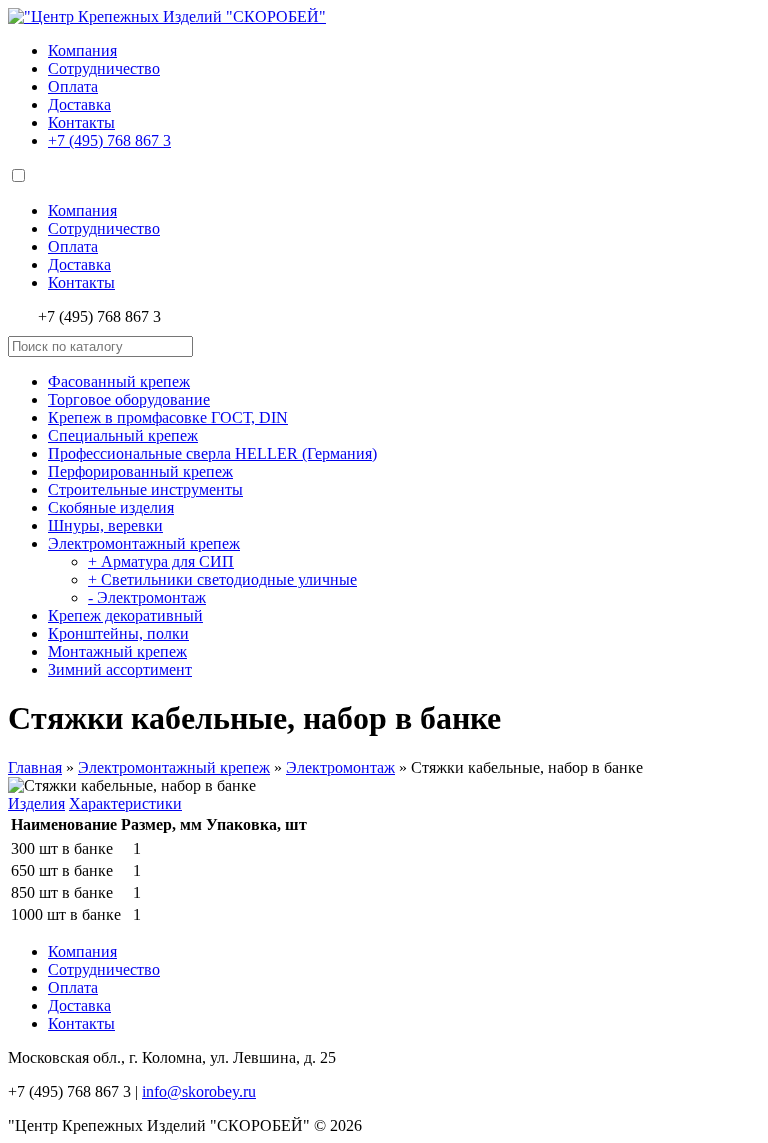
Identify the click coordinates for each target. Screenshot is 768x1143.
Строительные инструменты (145, 489)
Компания (82, 50)
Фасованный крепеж (119, 381)
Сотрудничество (104, 68)
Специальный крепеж (123, 435)
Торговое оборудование (129, 399)
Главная (35, 767)
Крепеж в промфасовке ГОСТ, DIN (168, 417)
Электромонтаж (340, 767)
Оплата (73, 86)
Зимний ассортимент (120, 669)
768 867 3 (109, 140)
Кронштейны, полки (118, 633)
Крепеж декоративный (125, 615)
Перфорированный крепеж (140, 471)
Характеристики (125, 803)
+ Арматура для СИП (161, 561)
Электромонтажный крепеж (144, 543)
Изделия (36, 803)
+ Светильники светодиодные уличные (222, 579)
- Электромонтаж (147, 597)
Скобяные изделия (111, 507)
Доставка (79, 104)
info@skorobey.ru (199, 1091)
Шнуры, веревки (105, 525)
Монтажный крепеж (117, 651)
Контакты (81, 122)
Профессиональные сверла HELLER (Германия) (212, 453)
